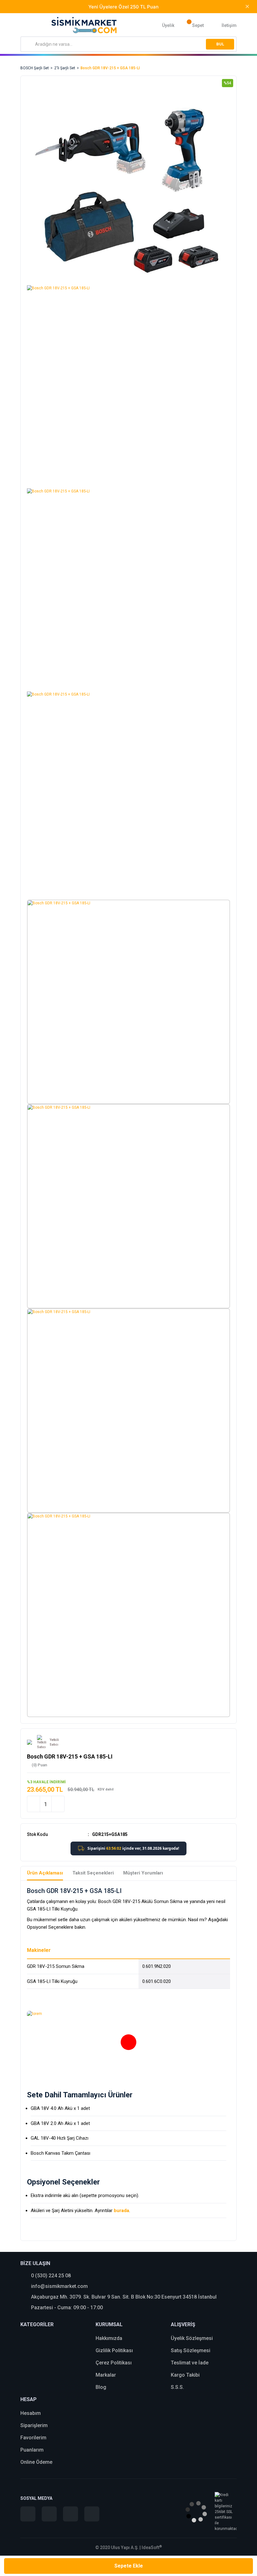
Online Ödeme (36, 2462)
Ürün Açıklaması (45, 1873)
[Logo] (84, 25)
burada (121, 2211)
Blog (101, 2387)
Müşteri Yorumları (143, 1873)
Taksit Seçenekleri (93, 1873)
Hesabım (31, 2413)
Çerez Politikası (114, 2363)
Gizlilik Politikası (114, 2350)
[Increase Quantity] (58, 1804)
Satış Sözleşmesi (191, 2350)
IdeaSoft (152, 2547)
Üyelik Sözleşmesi (192, 2338)
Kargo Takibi (185, 2375)
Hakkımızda (109, 2338)
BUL (220, 44)
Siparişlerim (34, 2425)
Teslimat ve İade (190, 2363)
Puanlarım (32, 2450)
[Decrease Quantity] (34, 1804)
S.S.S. (177, 2387)
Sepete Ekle (129, 2566)
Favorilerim (33, 2438)
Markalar (106, 2375)
